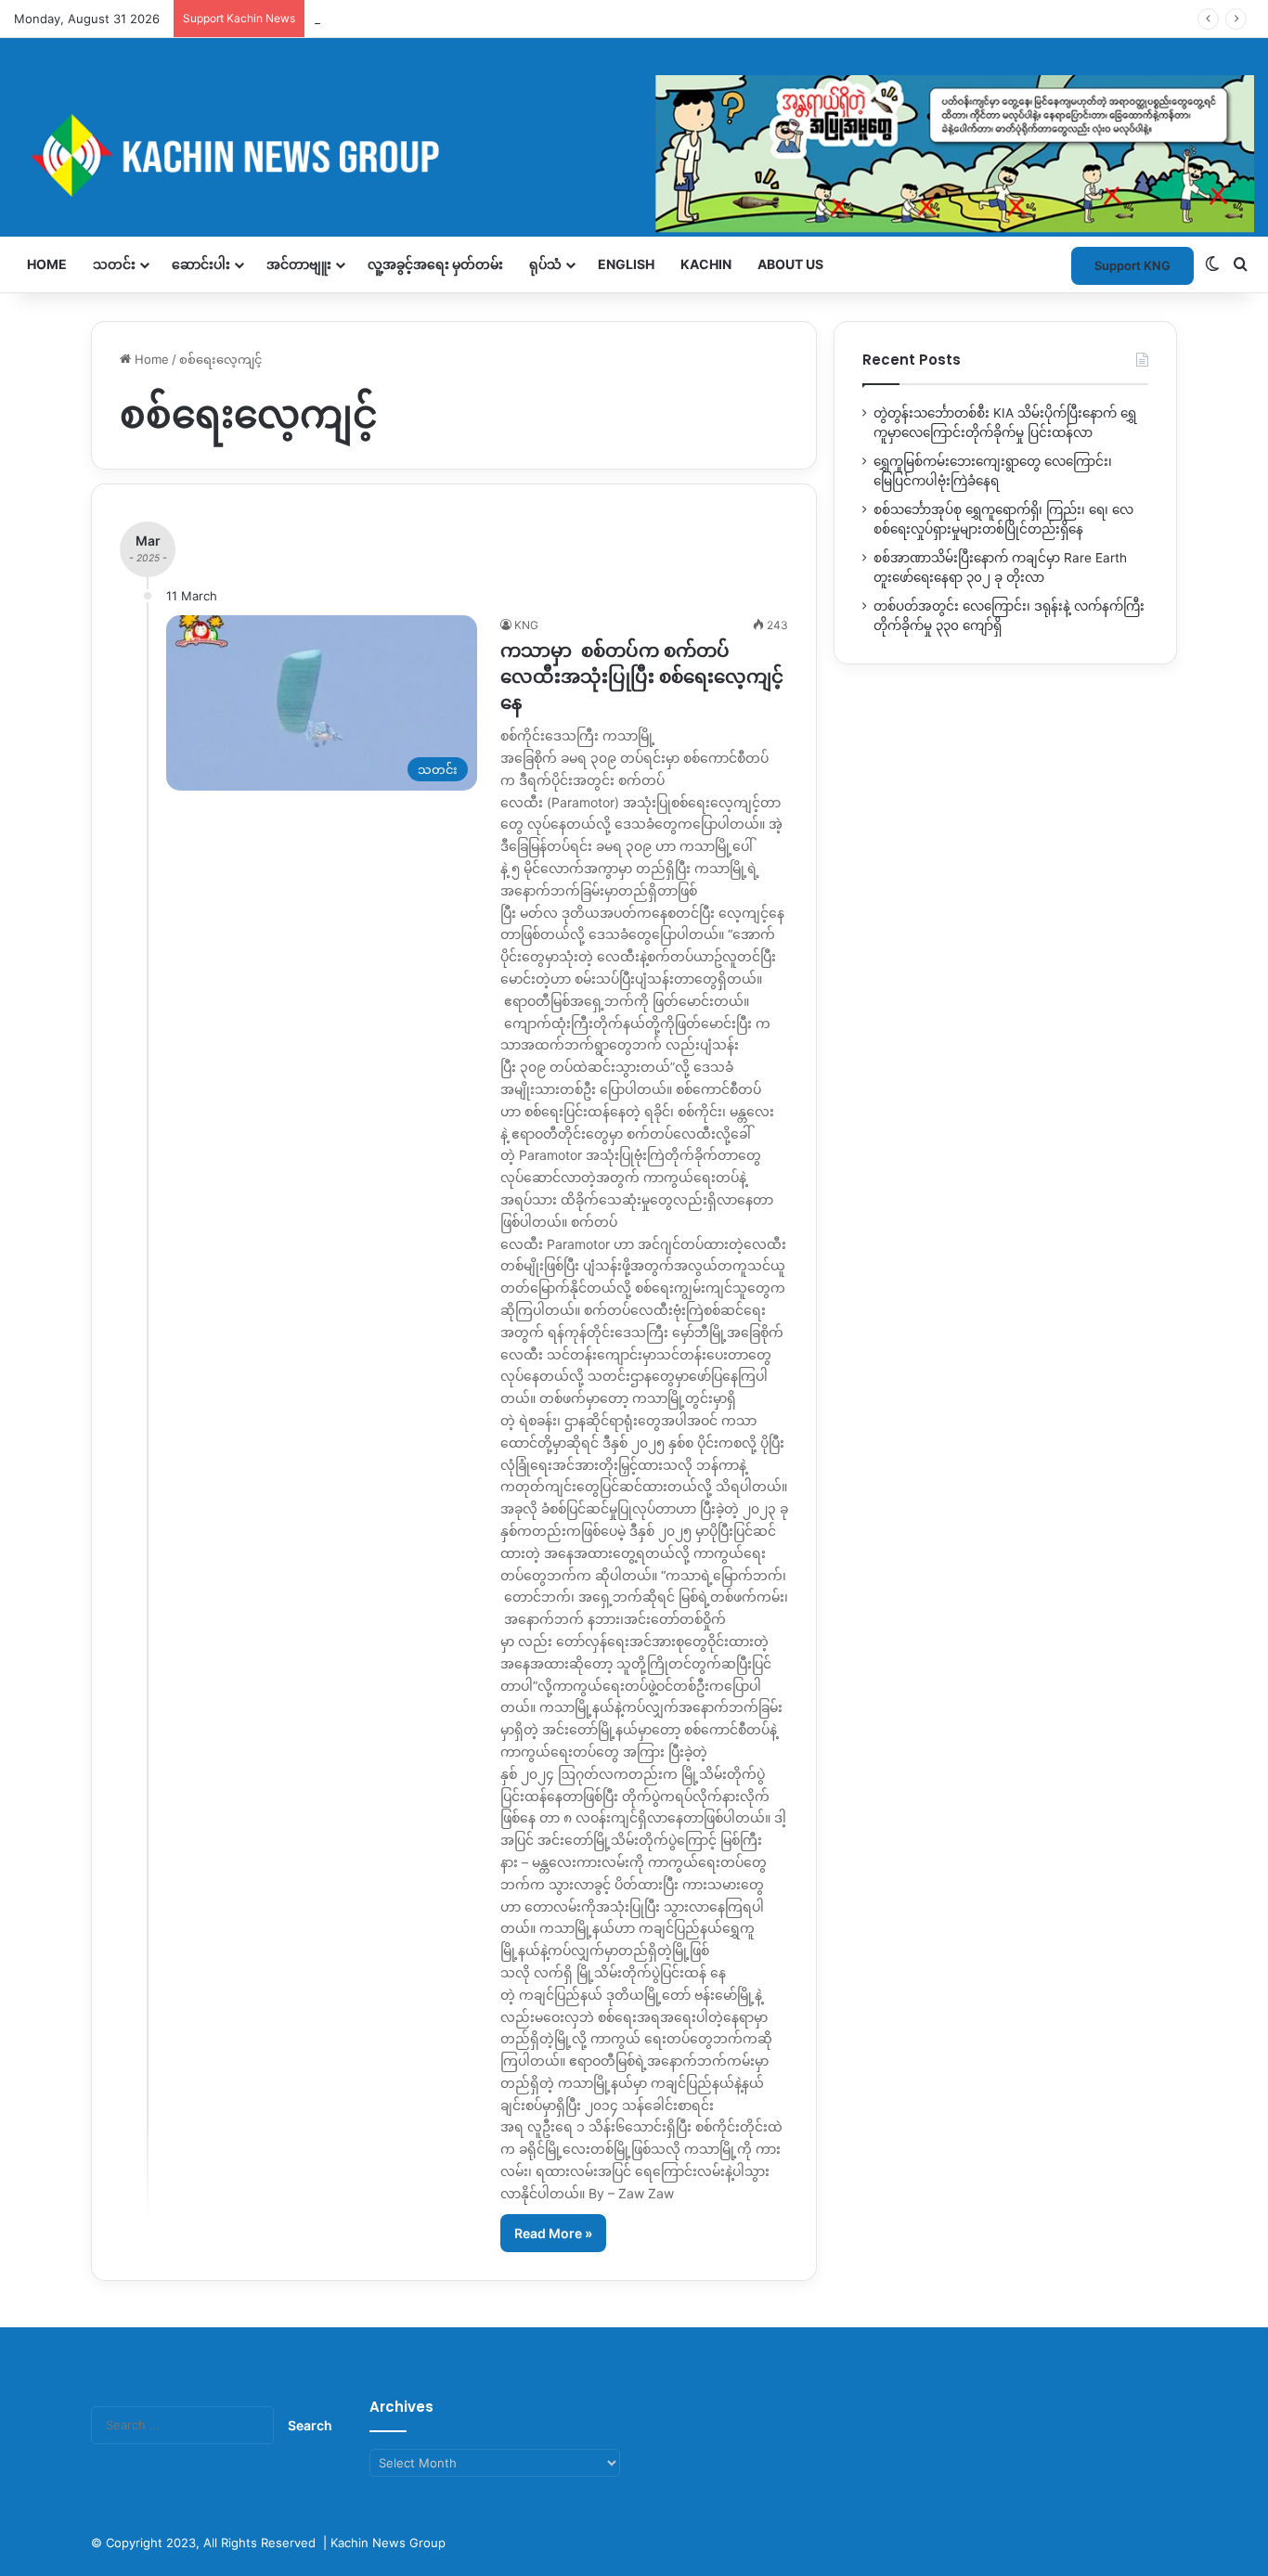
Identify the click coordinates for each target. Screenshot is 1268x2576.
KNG (526, 625)
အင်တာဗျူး (299, 264)
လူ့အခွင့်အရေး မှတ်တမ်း (435, 264)
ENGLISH (626, 264)
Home (47, 264)
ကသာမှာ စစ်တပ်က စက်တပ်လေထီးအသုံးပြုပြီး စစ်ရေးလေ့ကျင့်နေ (642, 676)
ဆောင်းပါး (201, 264)
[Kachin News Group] (634, 155)
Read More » (553, 2233)
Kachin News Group (388, 2543)
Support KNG (352, 19)
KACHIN (706, 264)
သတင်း (114, 264)
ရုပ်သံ (545, 264)
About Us (790, 264)
